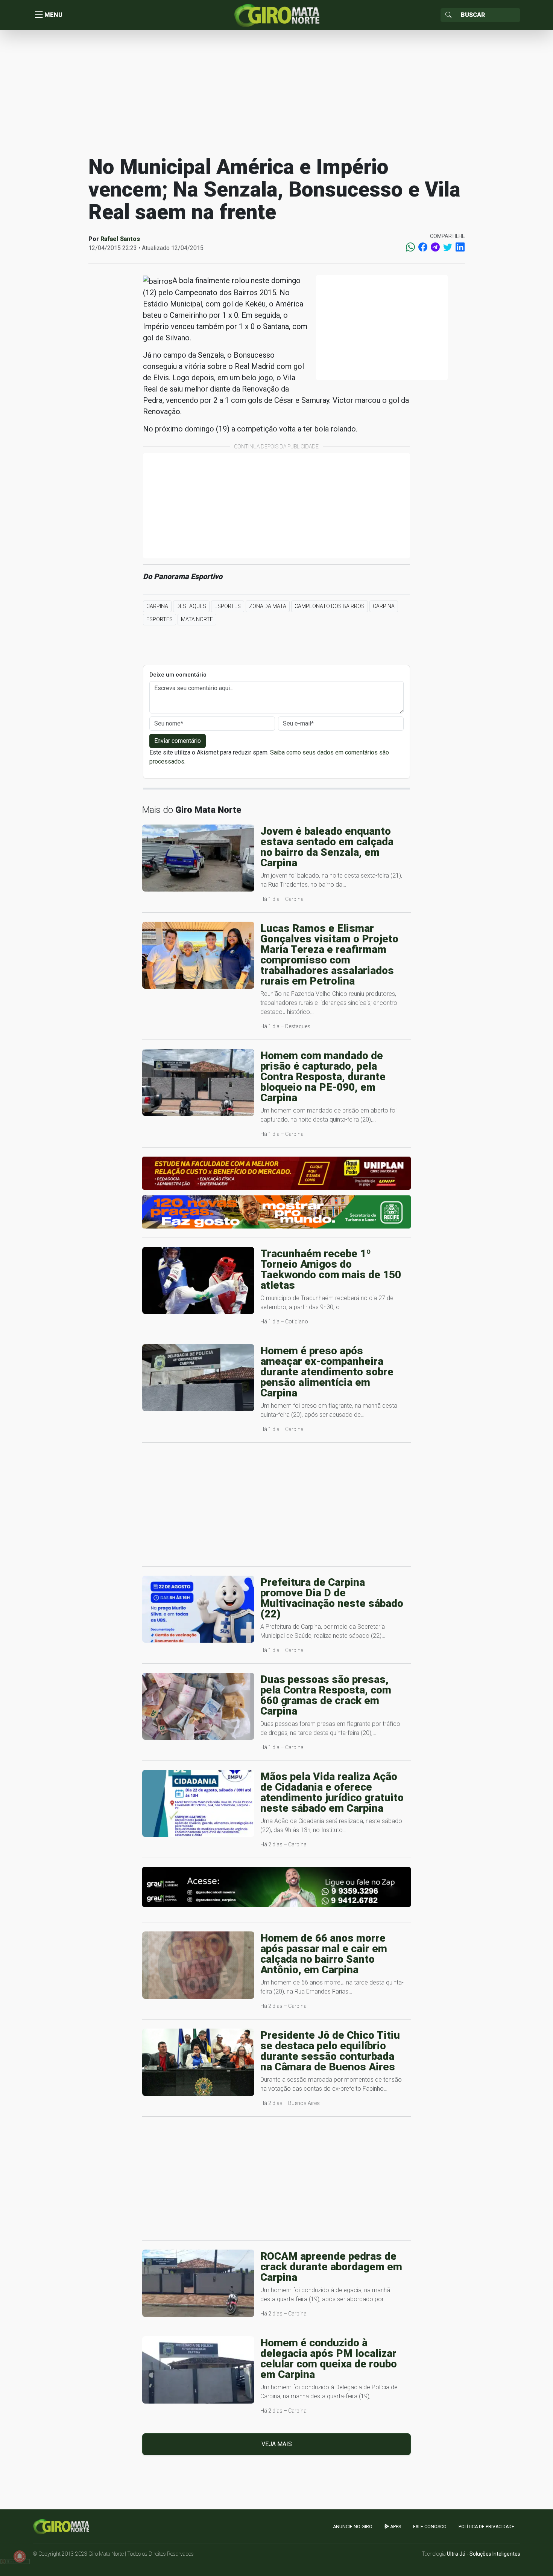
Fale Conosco (430, 2527)
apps (395, 2527)
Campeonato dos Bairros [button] (330, 606)
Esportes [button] (228, 606)
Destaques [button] (191, 606)
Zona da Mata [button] (268, 606)
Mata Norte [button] (197, 619)
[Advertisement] (276, 92)
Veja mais (277, 2444)
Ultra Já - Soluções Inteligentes (484, 2554)
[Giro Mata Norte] (276, 14)
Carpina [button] (157, 606)
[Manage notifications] (20, 2556)
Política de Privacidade (486, 2527)
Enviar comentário (178, 741)
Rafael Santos (120, 239)
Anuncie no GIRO (353, 2527)
